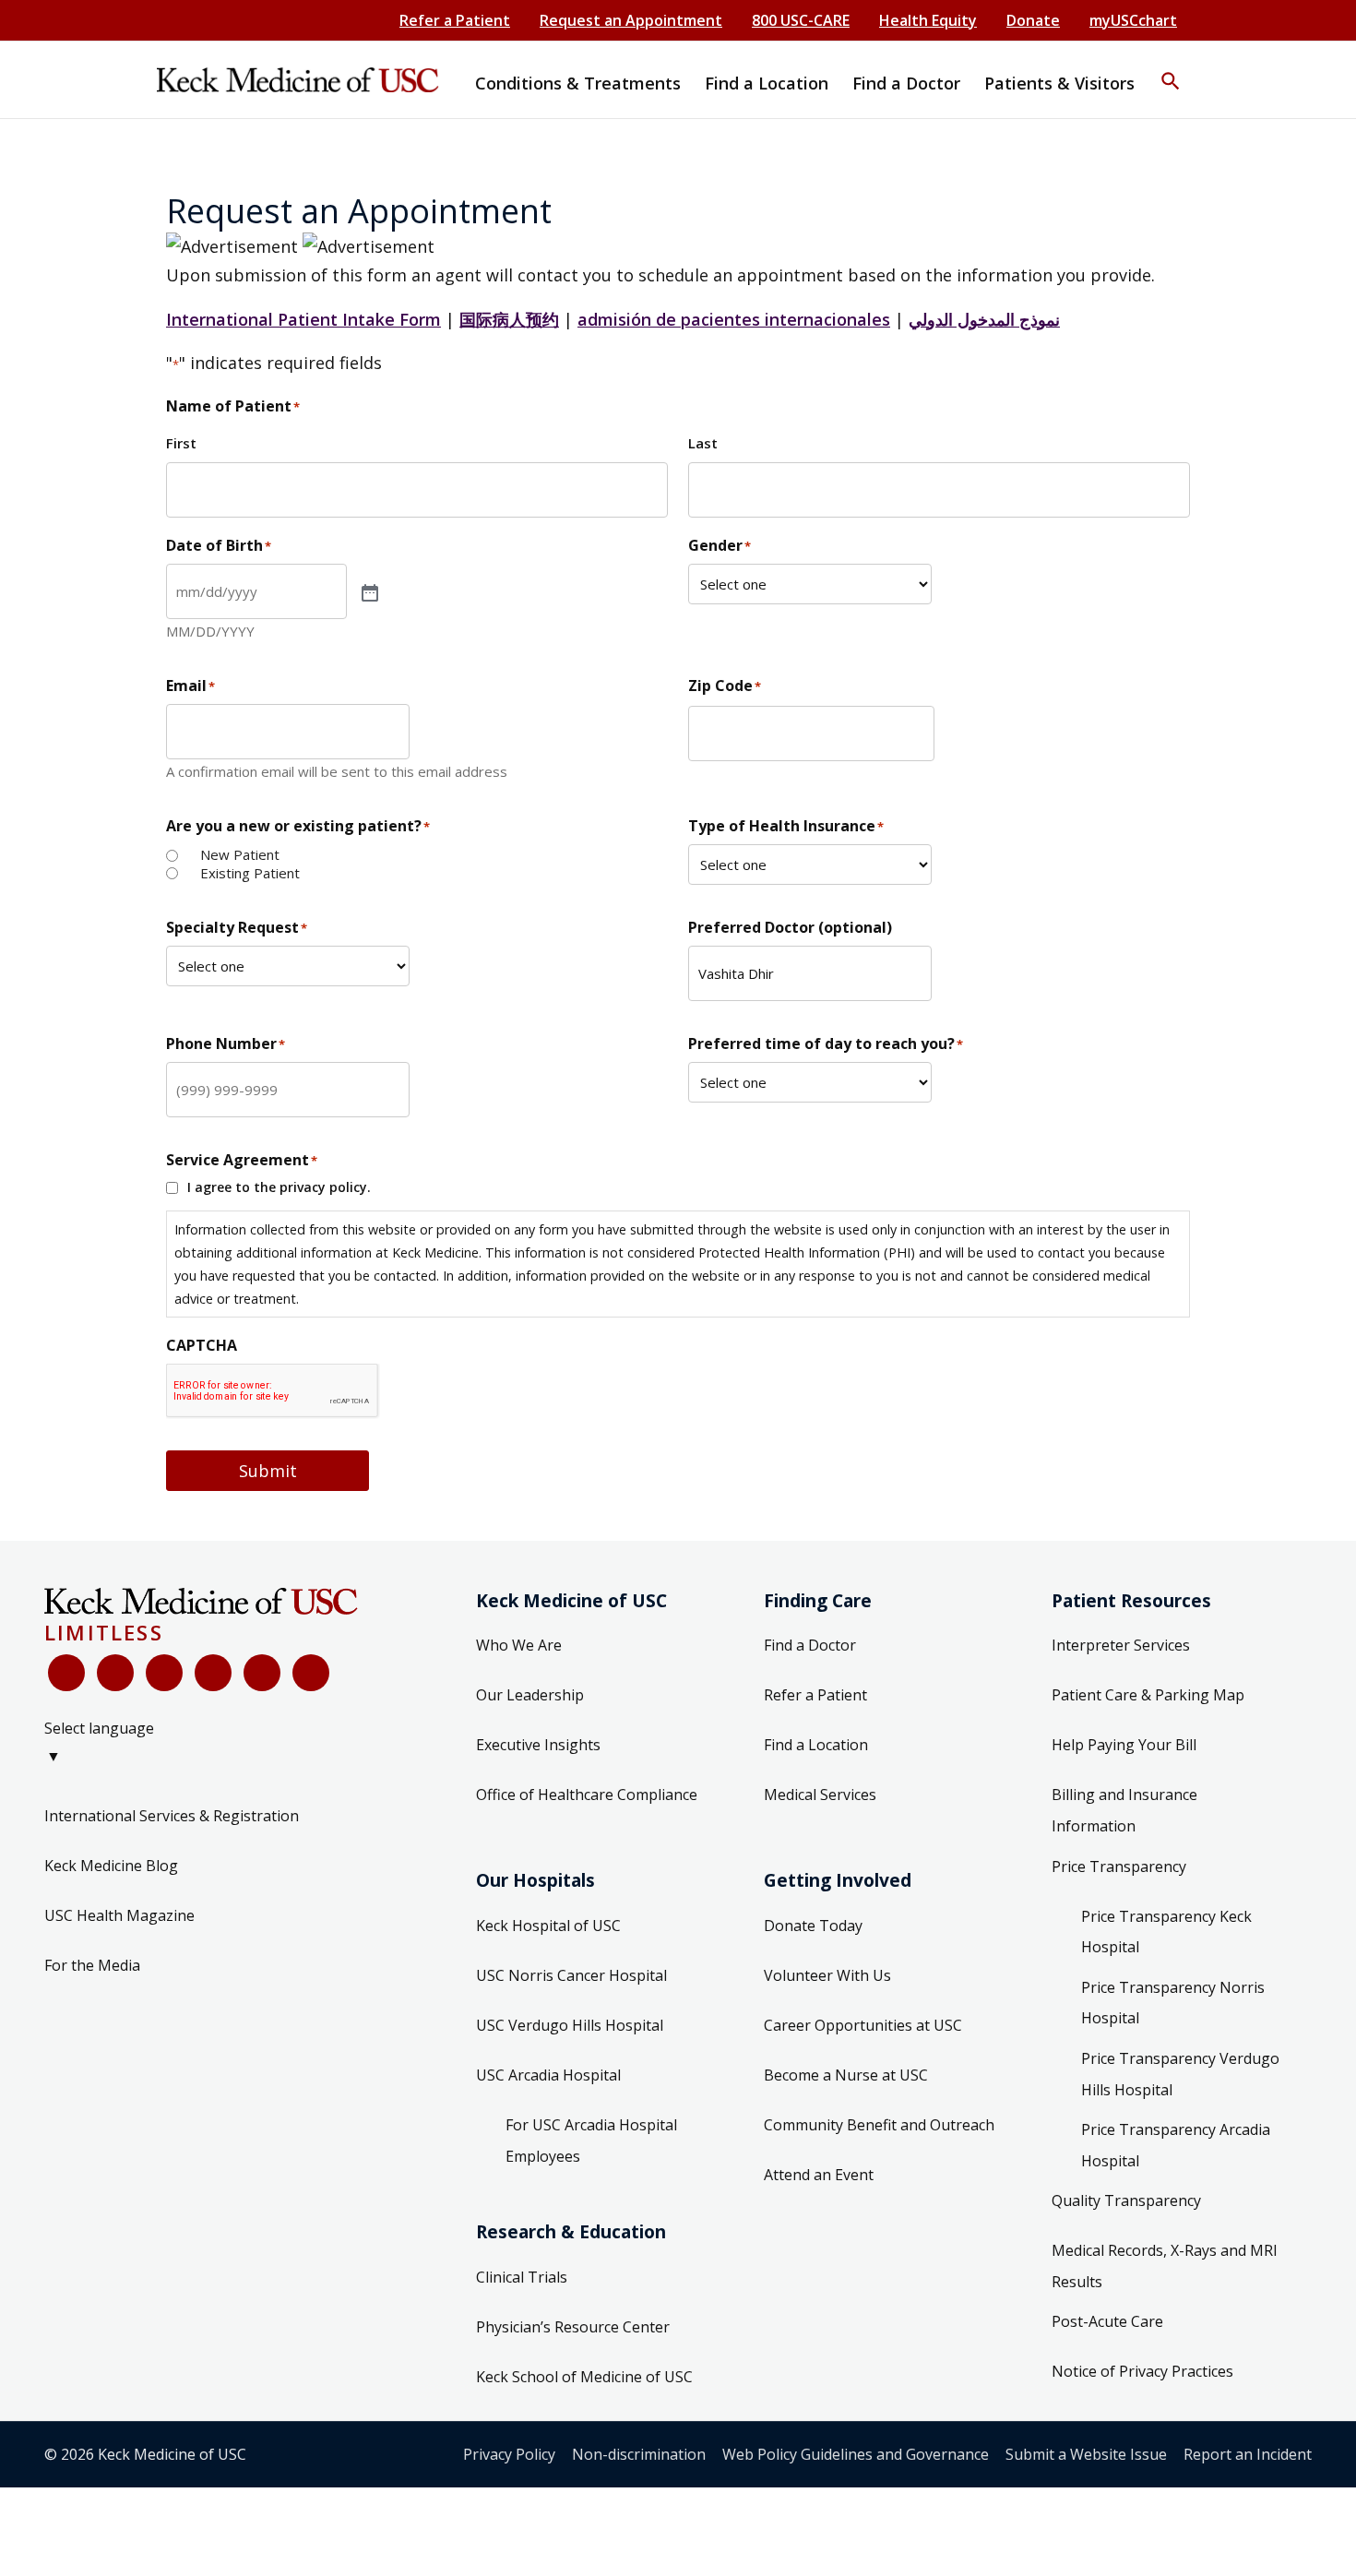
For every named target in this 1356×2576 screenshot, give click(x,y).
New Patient (240, 855)
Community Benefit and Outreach (879, 2125)
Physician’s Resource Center (573, 2327)
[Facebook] (66, 1673)
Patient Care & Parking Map (1148, 1695)
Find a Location (816, 1745)
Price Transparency (1119, 1866)
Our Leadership (530, 1695)
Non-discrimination (639, 2454)
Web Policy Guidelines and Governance (856, 2454)
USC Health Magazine (119, 1915)
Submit (268, 1471)
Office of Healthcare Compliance (587, 1795)
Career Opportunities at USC (863, 2025)
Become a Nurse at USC (846, 2075)
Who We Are (519, 1645)
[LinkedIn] (213, 1673)
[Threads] (311, 1673)
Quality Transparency (1126, 2200)
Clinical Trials (522, 2277)
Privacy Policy (509, 2454)
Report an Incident (1248, 2454)
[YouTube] (164, 1673)
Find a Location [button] (767, 83)
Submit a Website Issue (1086, 2454)
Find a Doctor (810, 1645)
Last (703, 443)
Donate (1033, 20)
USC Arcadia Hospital (548, 2075)
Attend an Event (819, 2175)
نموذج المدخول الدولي (984, 319)
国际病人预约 (509, 319)
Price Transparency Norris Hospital (1173, 2003)
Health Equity (928, 20)
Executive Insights (538, 1745)
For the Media (92, 1965)
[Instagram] (262, 1673)
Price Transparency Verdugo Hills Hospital (1180, 2074)
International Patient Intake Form (303, 319)
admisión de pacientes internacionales (734, 319)
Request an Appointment (631, 20)
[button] (1171, 69)
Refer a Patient (455, 20)
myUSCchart (1133, 20)
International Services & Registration (172, 1816)
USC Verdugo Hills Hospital (570, 2025)
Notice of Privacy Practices (1142, 2371)
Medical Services (820, 1795)
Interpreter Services (1121, 1645)
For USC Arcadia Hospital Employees (591, 2141)
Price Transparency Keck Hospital (1166, 1932)
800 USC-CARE (801, 20)
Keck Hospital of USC (548, 1926)
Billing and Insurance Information (1124, 1810)
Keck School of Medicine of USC (584, 2377)
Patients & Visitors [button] (1059, 83)
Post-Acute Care (1107, 2321)
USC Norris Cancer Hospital (571, 1975)
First (181, 443)
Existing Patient (250, 873)
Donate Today (813, 1926)
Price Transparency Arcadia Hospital (1176, 2145)
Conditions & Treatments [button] (578, 83)
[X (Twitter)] (115, 1673)
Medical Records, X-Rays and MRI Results (1165, 2266)
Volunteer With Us (827, 1975)
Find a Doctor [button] (906, 83)
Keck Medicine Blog (111, 1866)
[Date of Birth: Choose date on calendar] (368, 591)
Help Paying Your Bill (1124, 1745)
